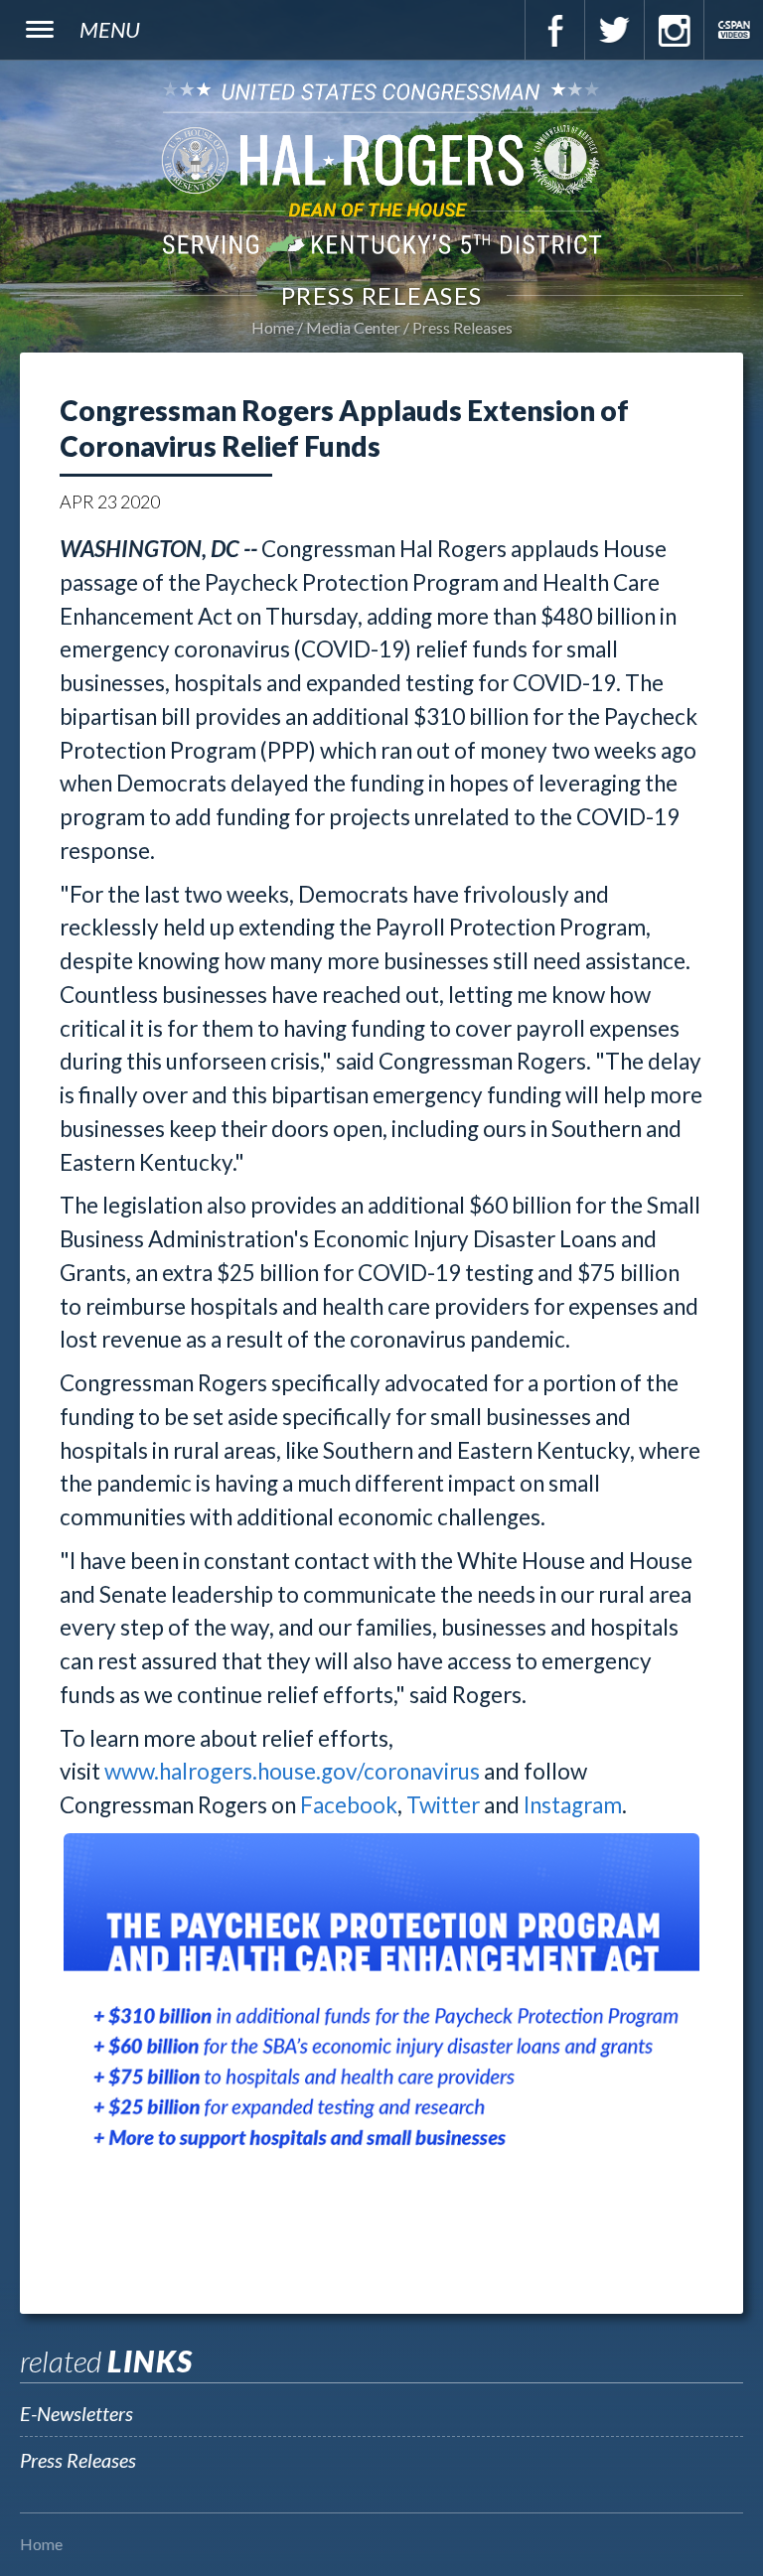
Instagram (674, 30)
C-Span (733, 30)
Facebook (554, 30)
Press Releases (462, 327)
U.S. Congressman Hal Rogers (381, 167)
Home (273, 327)
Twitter (614, 30)
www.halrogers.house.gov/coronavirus (292, 1771)
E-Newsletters (76, 2413)
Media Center (353, 327)
